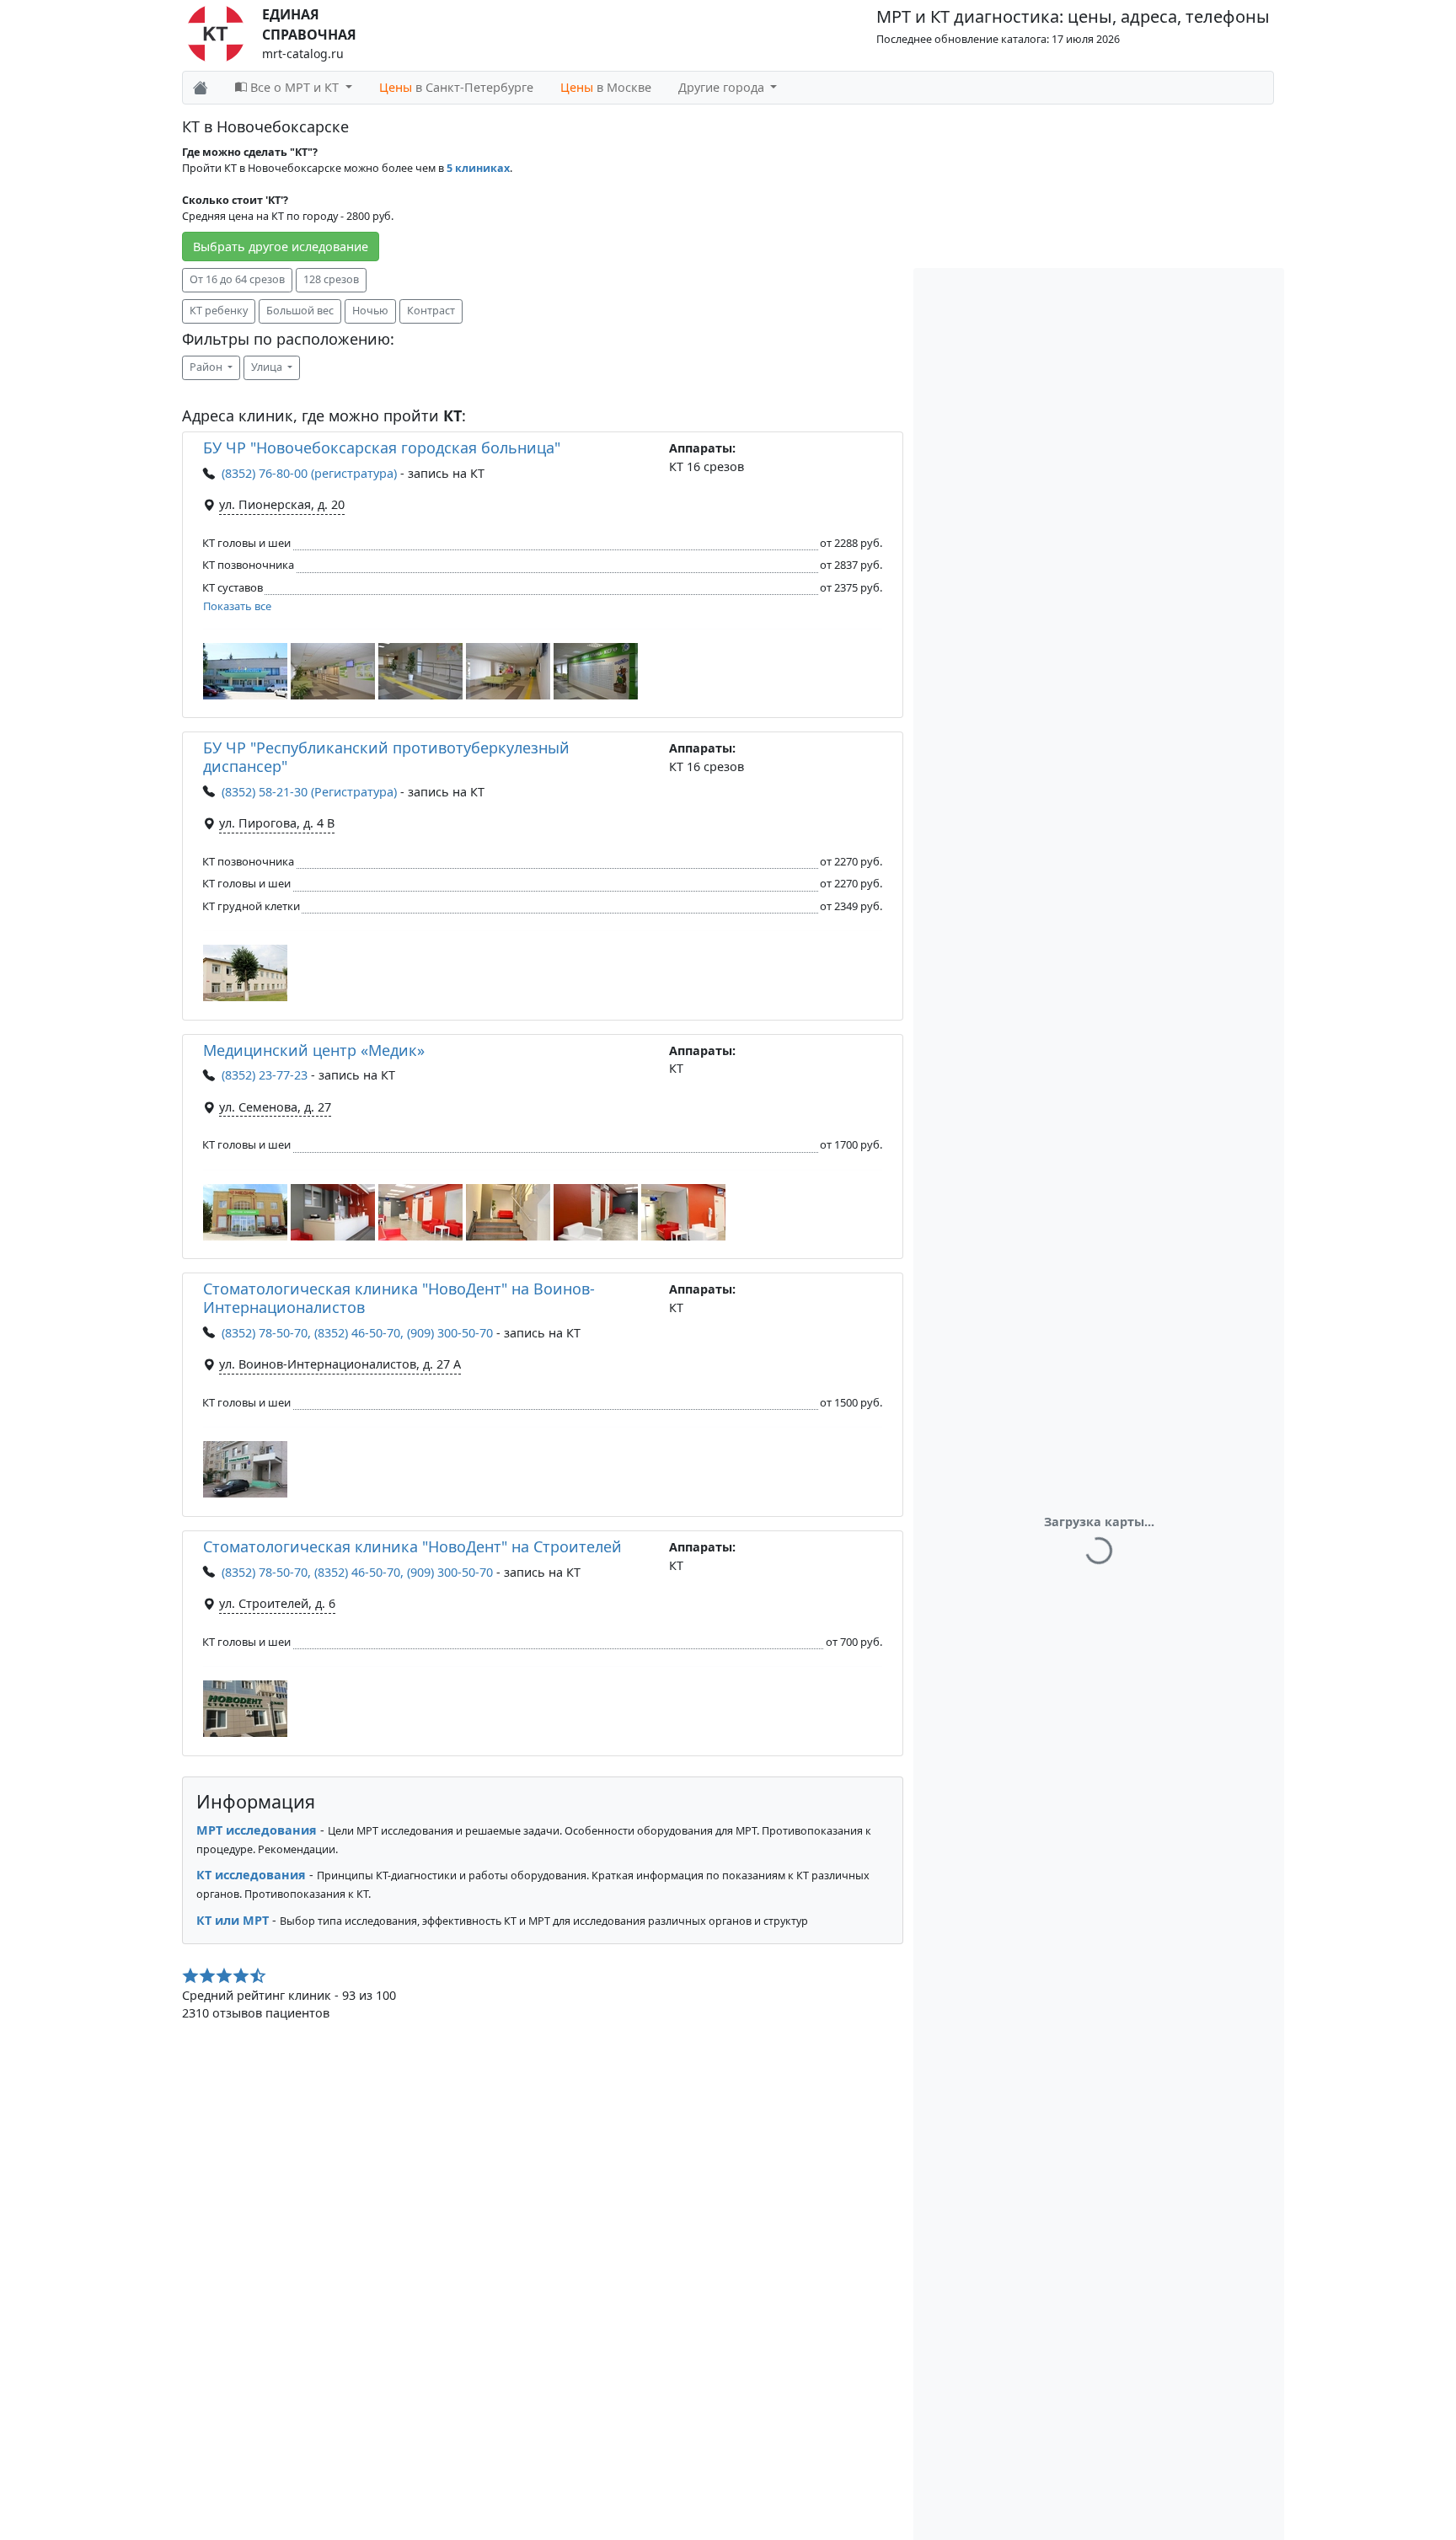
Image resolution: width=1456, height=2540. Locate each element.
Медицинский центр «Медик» (314, 1050)
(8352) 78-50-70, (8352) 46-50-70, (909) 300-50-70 (357, 1333)
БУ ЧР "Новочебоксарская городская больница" (382, 447)
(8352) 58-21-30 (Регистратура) (309, 792)
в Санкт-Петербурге (456, 87)
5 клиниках (478, 168)
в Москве (606, 87)
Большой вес (300, 311)
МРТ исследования (257, 1830)
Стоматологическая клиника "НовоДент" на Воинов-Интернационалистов (399, 1298)
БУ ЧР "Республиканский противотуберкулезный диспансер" (386, 757)
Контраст (431, 311)
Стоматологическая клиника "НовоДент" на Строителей (412, 1546)
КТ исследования (251, 1875)
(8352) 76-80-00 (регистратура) (309, 473)
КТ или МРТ (233, 1920)
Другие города (723, 87)
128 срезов (331, 279)
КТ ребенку (219, 311)
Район (207, 367)
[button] (245, 671)
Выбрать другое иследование (281, 246)
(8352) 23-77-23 (265, 1075)
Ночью (370, 311)
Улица (268, 367)
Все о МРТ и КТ (294, 87)
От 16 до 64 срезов (237, 279)
